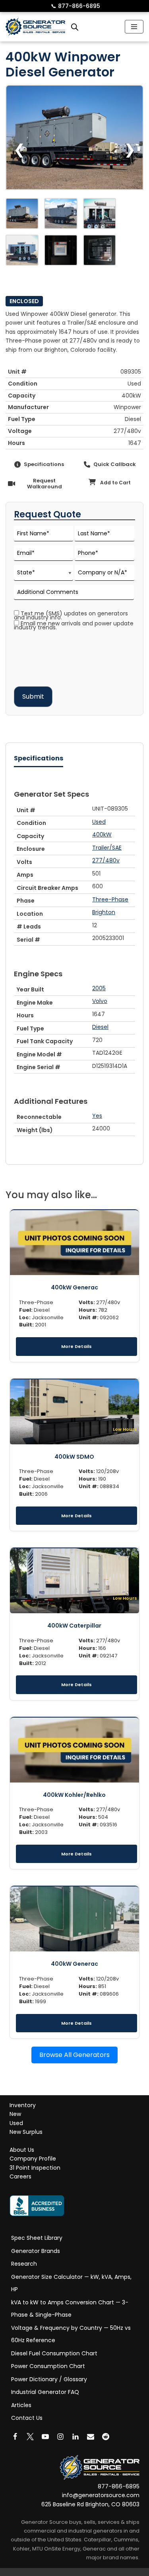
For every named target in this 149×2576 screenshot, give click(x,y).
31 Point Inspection (35, 2168)
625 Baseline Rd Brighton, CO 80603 (90, 2504)
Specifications (44, 464)
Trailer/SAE (107, 848)
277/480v (106, 860)
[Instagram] (60, 2437)
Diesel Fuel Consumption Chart (54, 2353)
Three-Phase (110, 899)
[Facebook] (15, 2437)
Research (24, 2264)
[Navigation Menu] (134, 27)
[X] (30, 2437)
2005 (99, 988)
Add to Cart (115, 483)
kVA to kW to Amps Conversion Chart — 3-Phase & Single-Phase (70, 2309)
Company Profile (33, 2159)
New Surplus (26, 2132)
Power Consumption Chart (48, 2366)
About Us (22, 2150)
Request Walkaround (45, 484)
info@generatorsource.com (101, 2496)
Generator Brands (36, 2251)
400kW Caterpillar (74, 1626)
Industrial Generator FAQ (45, 2392)
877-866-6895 (75, 6)
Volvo (100, 1001)
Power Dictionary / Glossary (49, 2379)
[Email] (91, 2437)
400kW (102, 835)
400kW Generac (74, 1287)
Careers (20, 2177)
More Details (76, 1346)
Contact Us (27, 2418)
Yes (97, 1116)
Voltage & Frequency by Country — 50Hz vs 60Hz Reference (71, 2334)
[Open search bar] (75, 27)
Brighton (104, 912)
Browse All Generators (74, 2055)
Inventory (23, 2105)
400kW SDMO (74, 1457)
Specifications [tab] (39, 758)
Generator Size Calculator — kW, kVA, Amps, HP (71, 2283)
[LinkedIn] (75, 2437)
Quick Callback (115, 464)
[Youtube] (45, 2437)
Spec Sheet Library (37, 2238)
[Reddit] (106, 2437)
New (15, 2114)
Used (99, 822)
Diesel (100, 1027)
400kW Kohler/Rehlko (74, 1795)
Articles (21, 2405)
